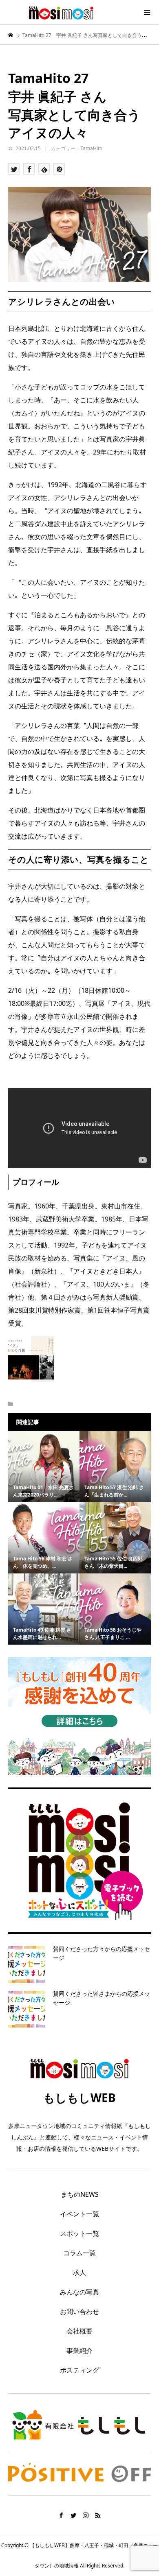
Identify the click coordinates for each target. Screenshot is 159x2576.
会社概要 (79, 2331)
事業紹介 (79, 2351)
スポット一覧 (79, 2233)
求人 (79, 2272)
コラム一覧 (79, 2253)
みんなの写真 (79, 2292)
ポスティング (79, 2370)
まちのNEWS (80, 2194)
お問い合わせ (79, 2312)
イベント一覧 (79, 2214)
